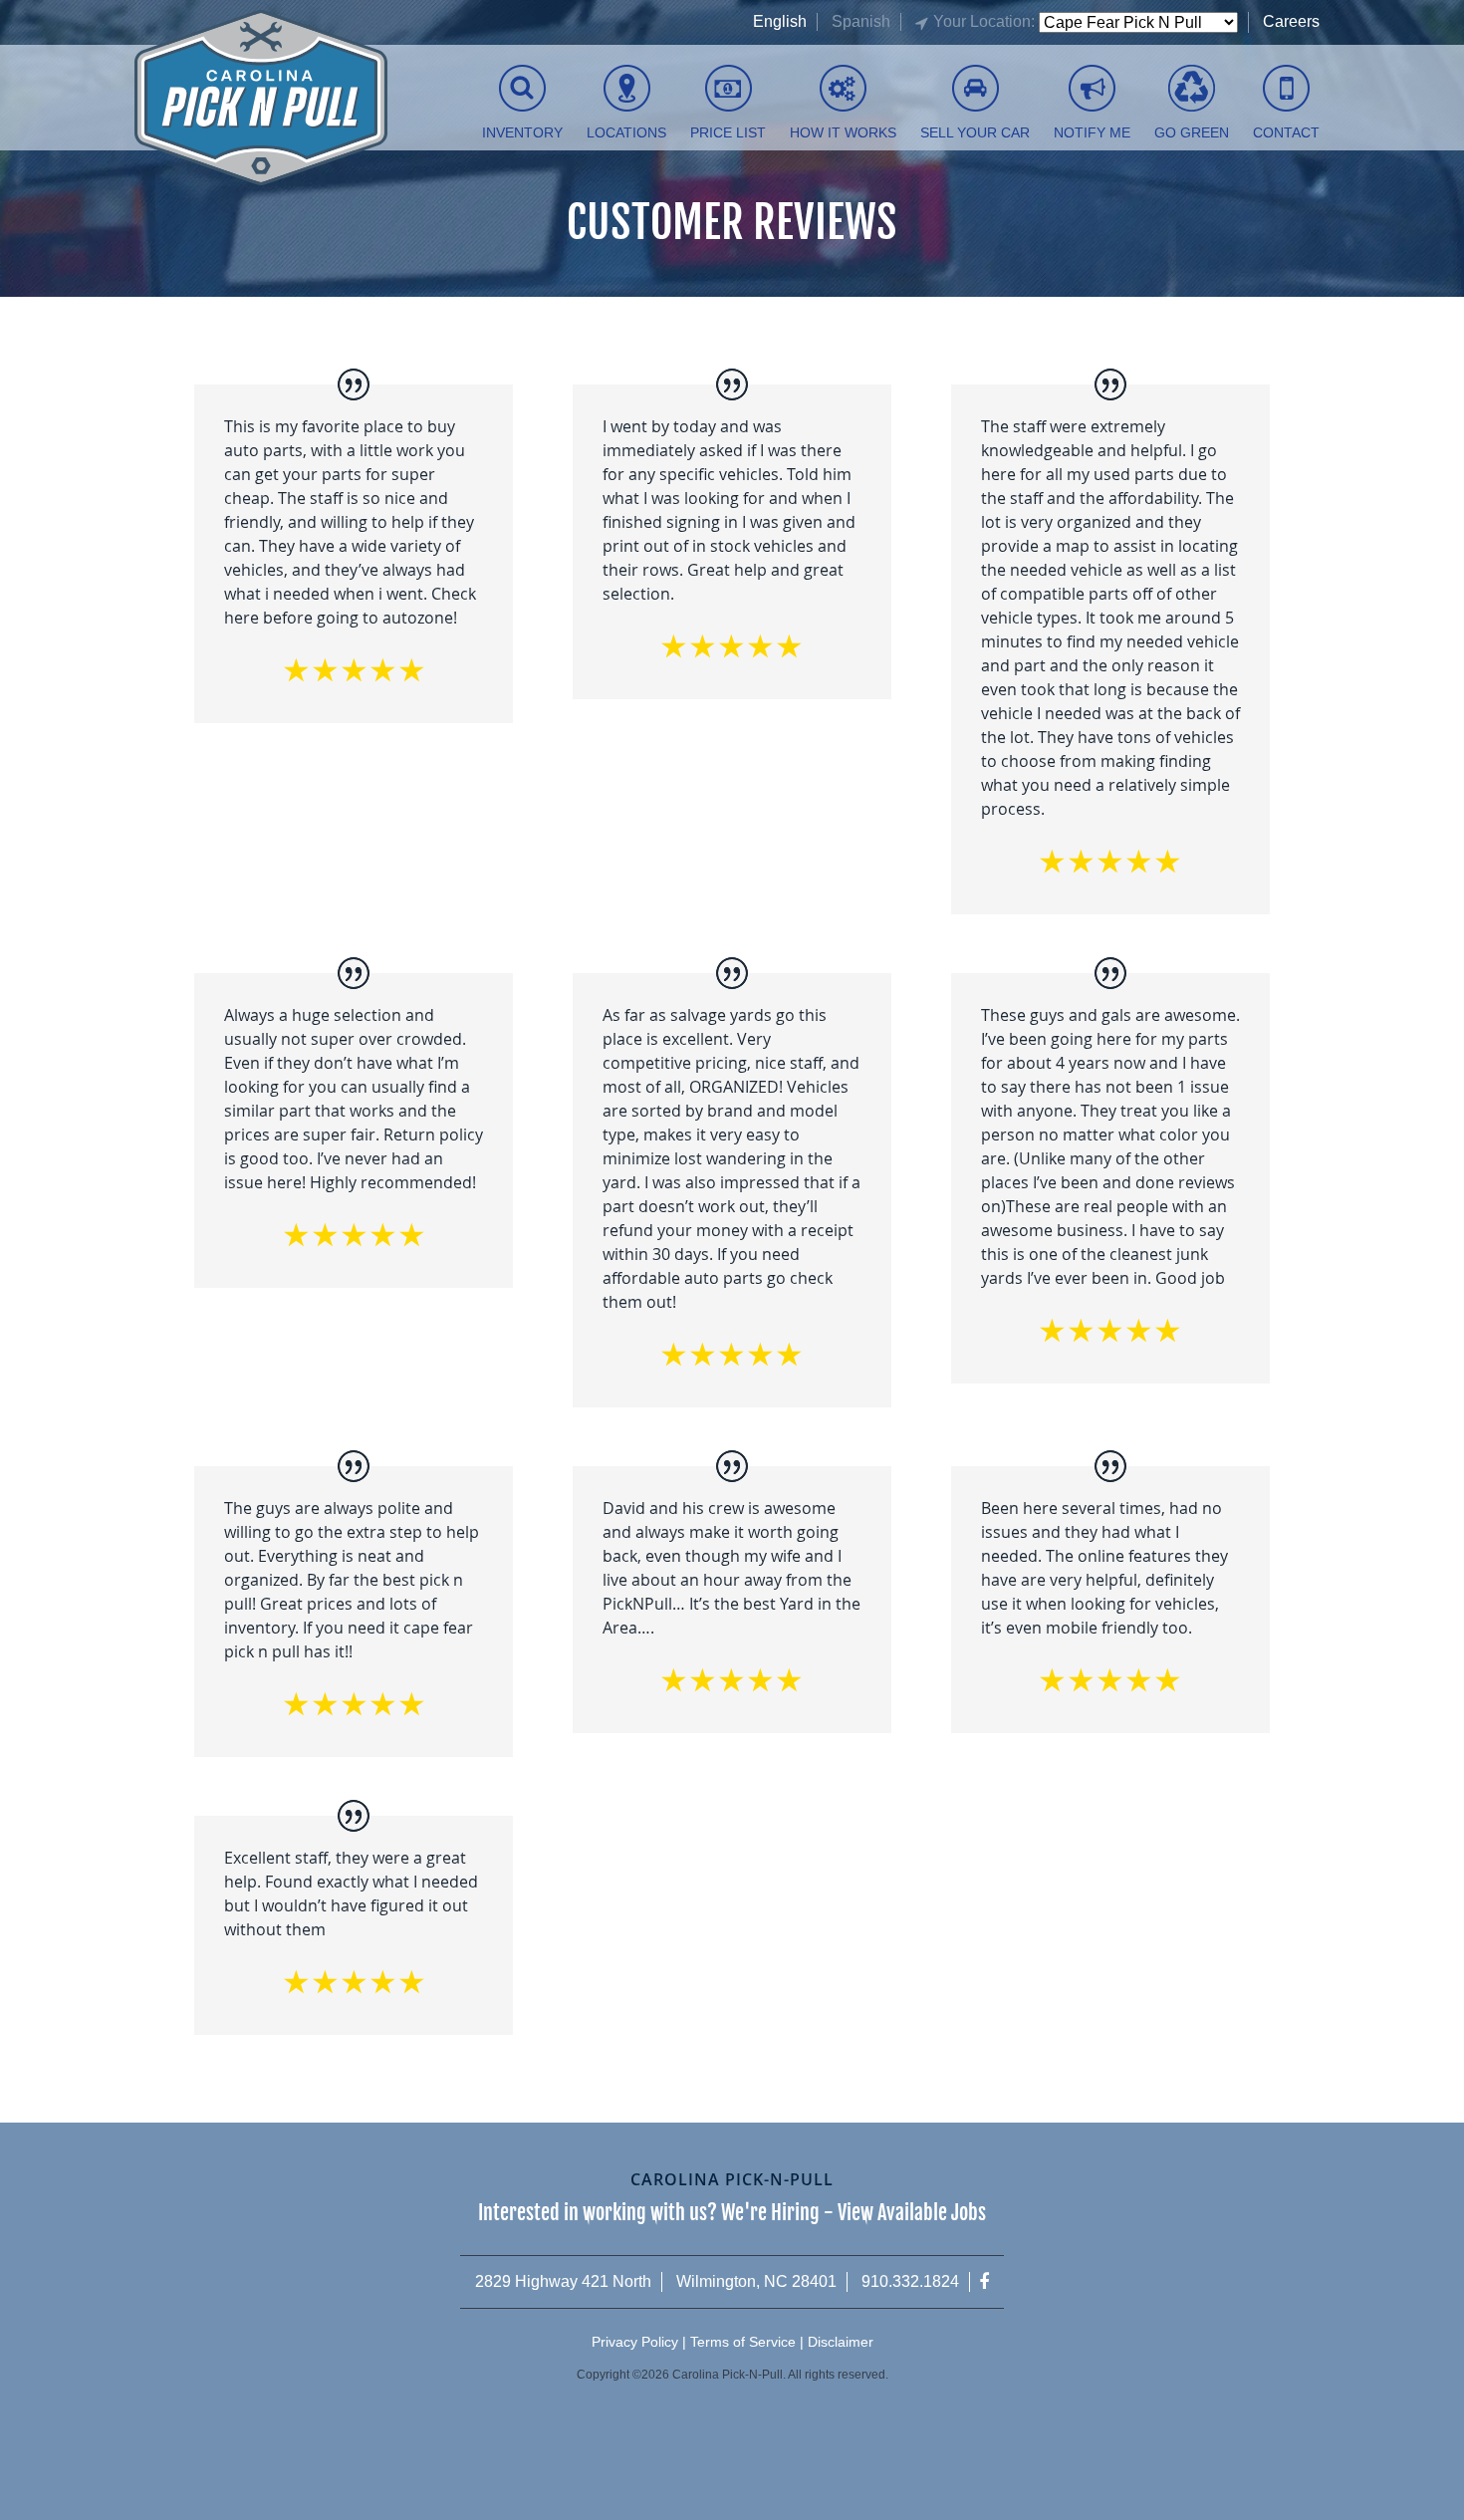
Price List (728, 132)
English (780, 21)
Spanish (861, 21)
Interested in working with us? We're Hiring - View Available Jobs (732, 2213)
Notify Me (1092, 132)
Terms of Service (743, 2342)
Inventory (522, 132)
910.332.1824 (910, 2281)
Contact (1286, 132)
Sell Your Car (975, 132)
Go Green (1192, 132)
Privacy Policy (635, 2342)
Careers (1291, 21)
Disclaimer (841, 2342)
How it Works (843, 132)
